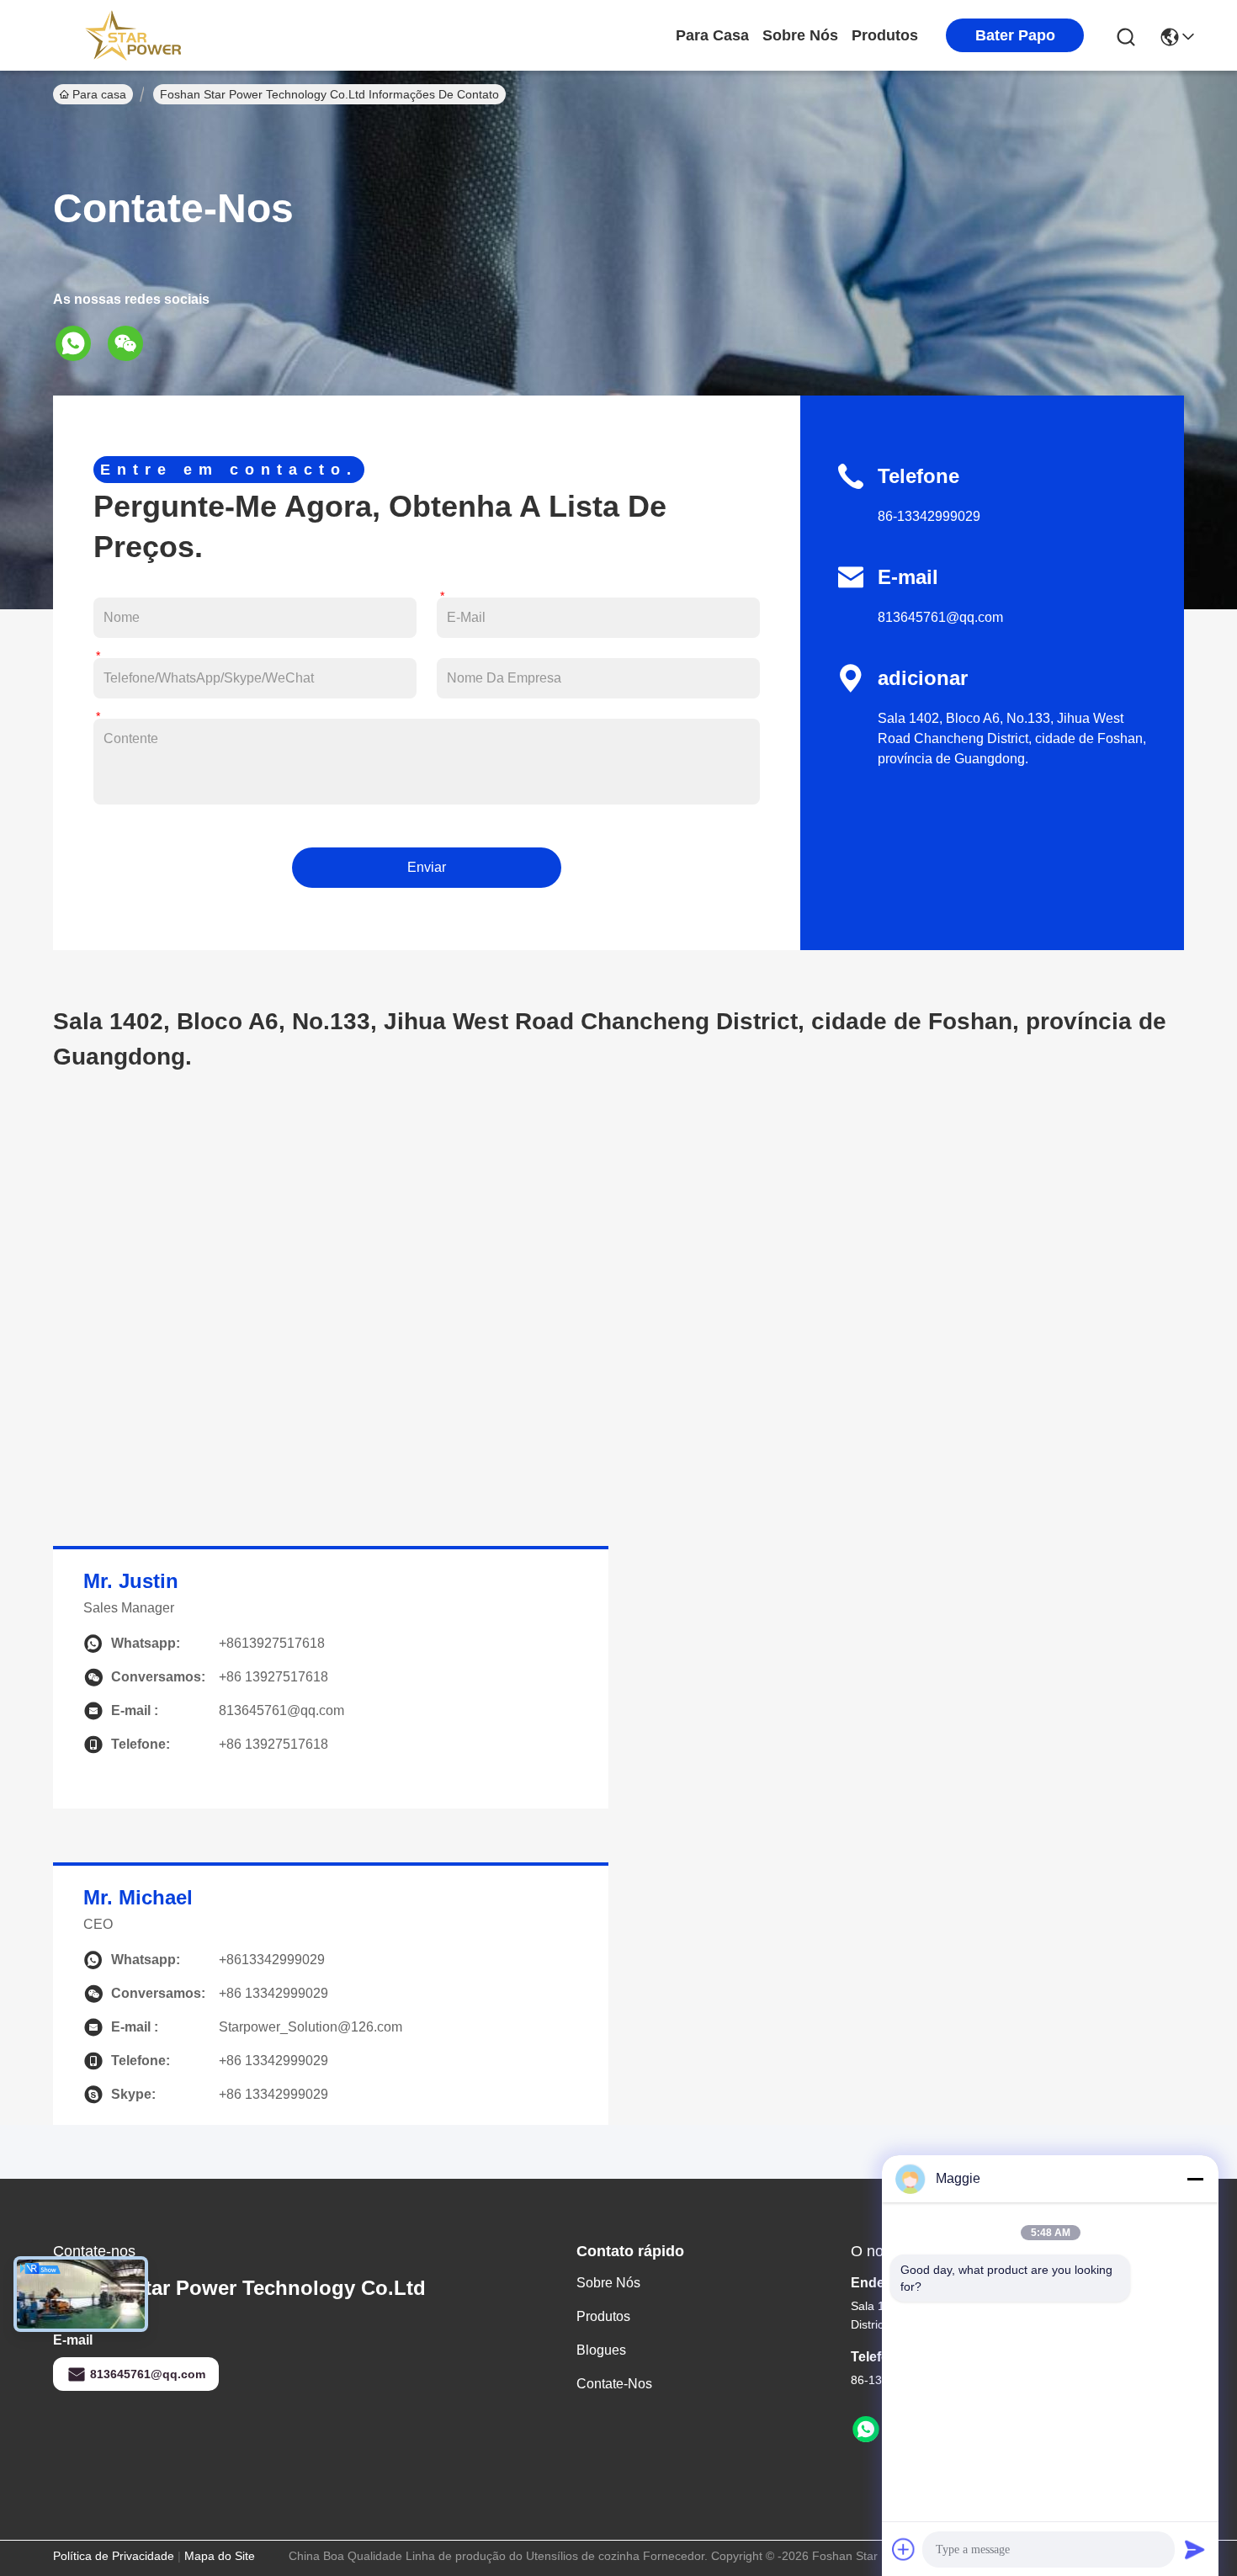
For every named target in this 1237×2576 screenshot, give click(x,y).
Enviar (427, 867)
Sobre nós (800, 35)
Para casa (712, 35)
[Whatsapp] (79, 343)
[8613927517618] (866, 2430)
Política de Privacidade (114, 2556)
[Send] (1195, 2549)
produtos (885, 35)
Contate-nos (614, 2384)
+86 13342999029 (273, 2094)
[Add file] (904, 2549)
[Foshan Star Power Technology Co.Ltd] (133, 35)
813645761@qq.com (940, 617)
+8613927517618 (272, 1643)
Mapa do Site (220, 2556)
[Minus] (1195, 2179)
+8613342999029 (272, 1960)
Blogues (601, 2350)
